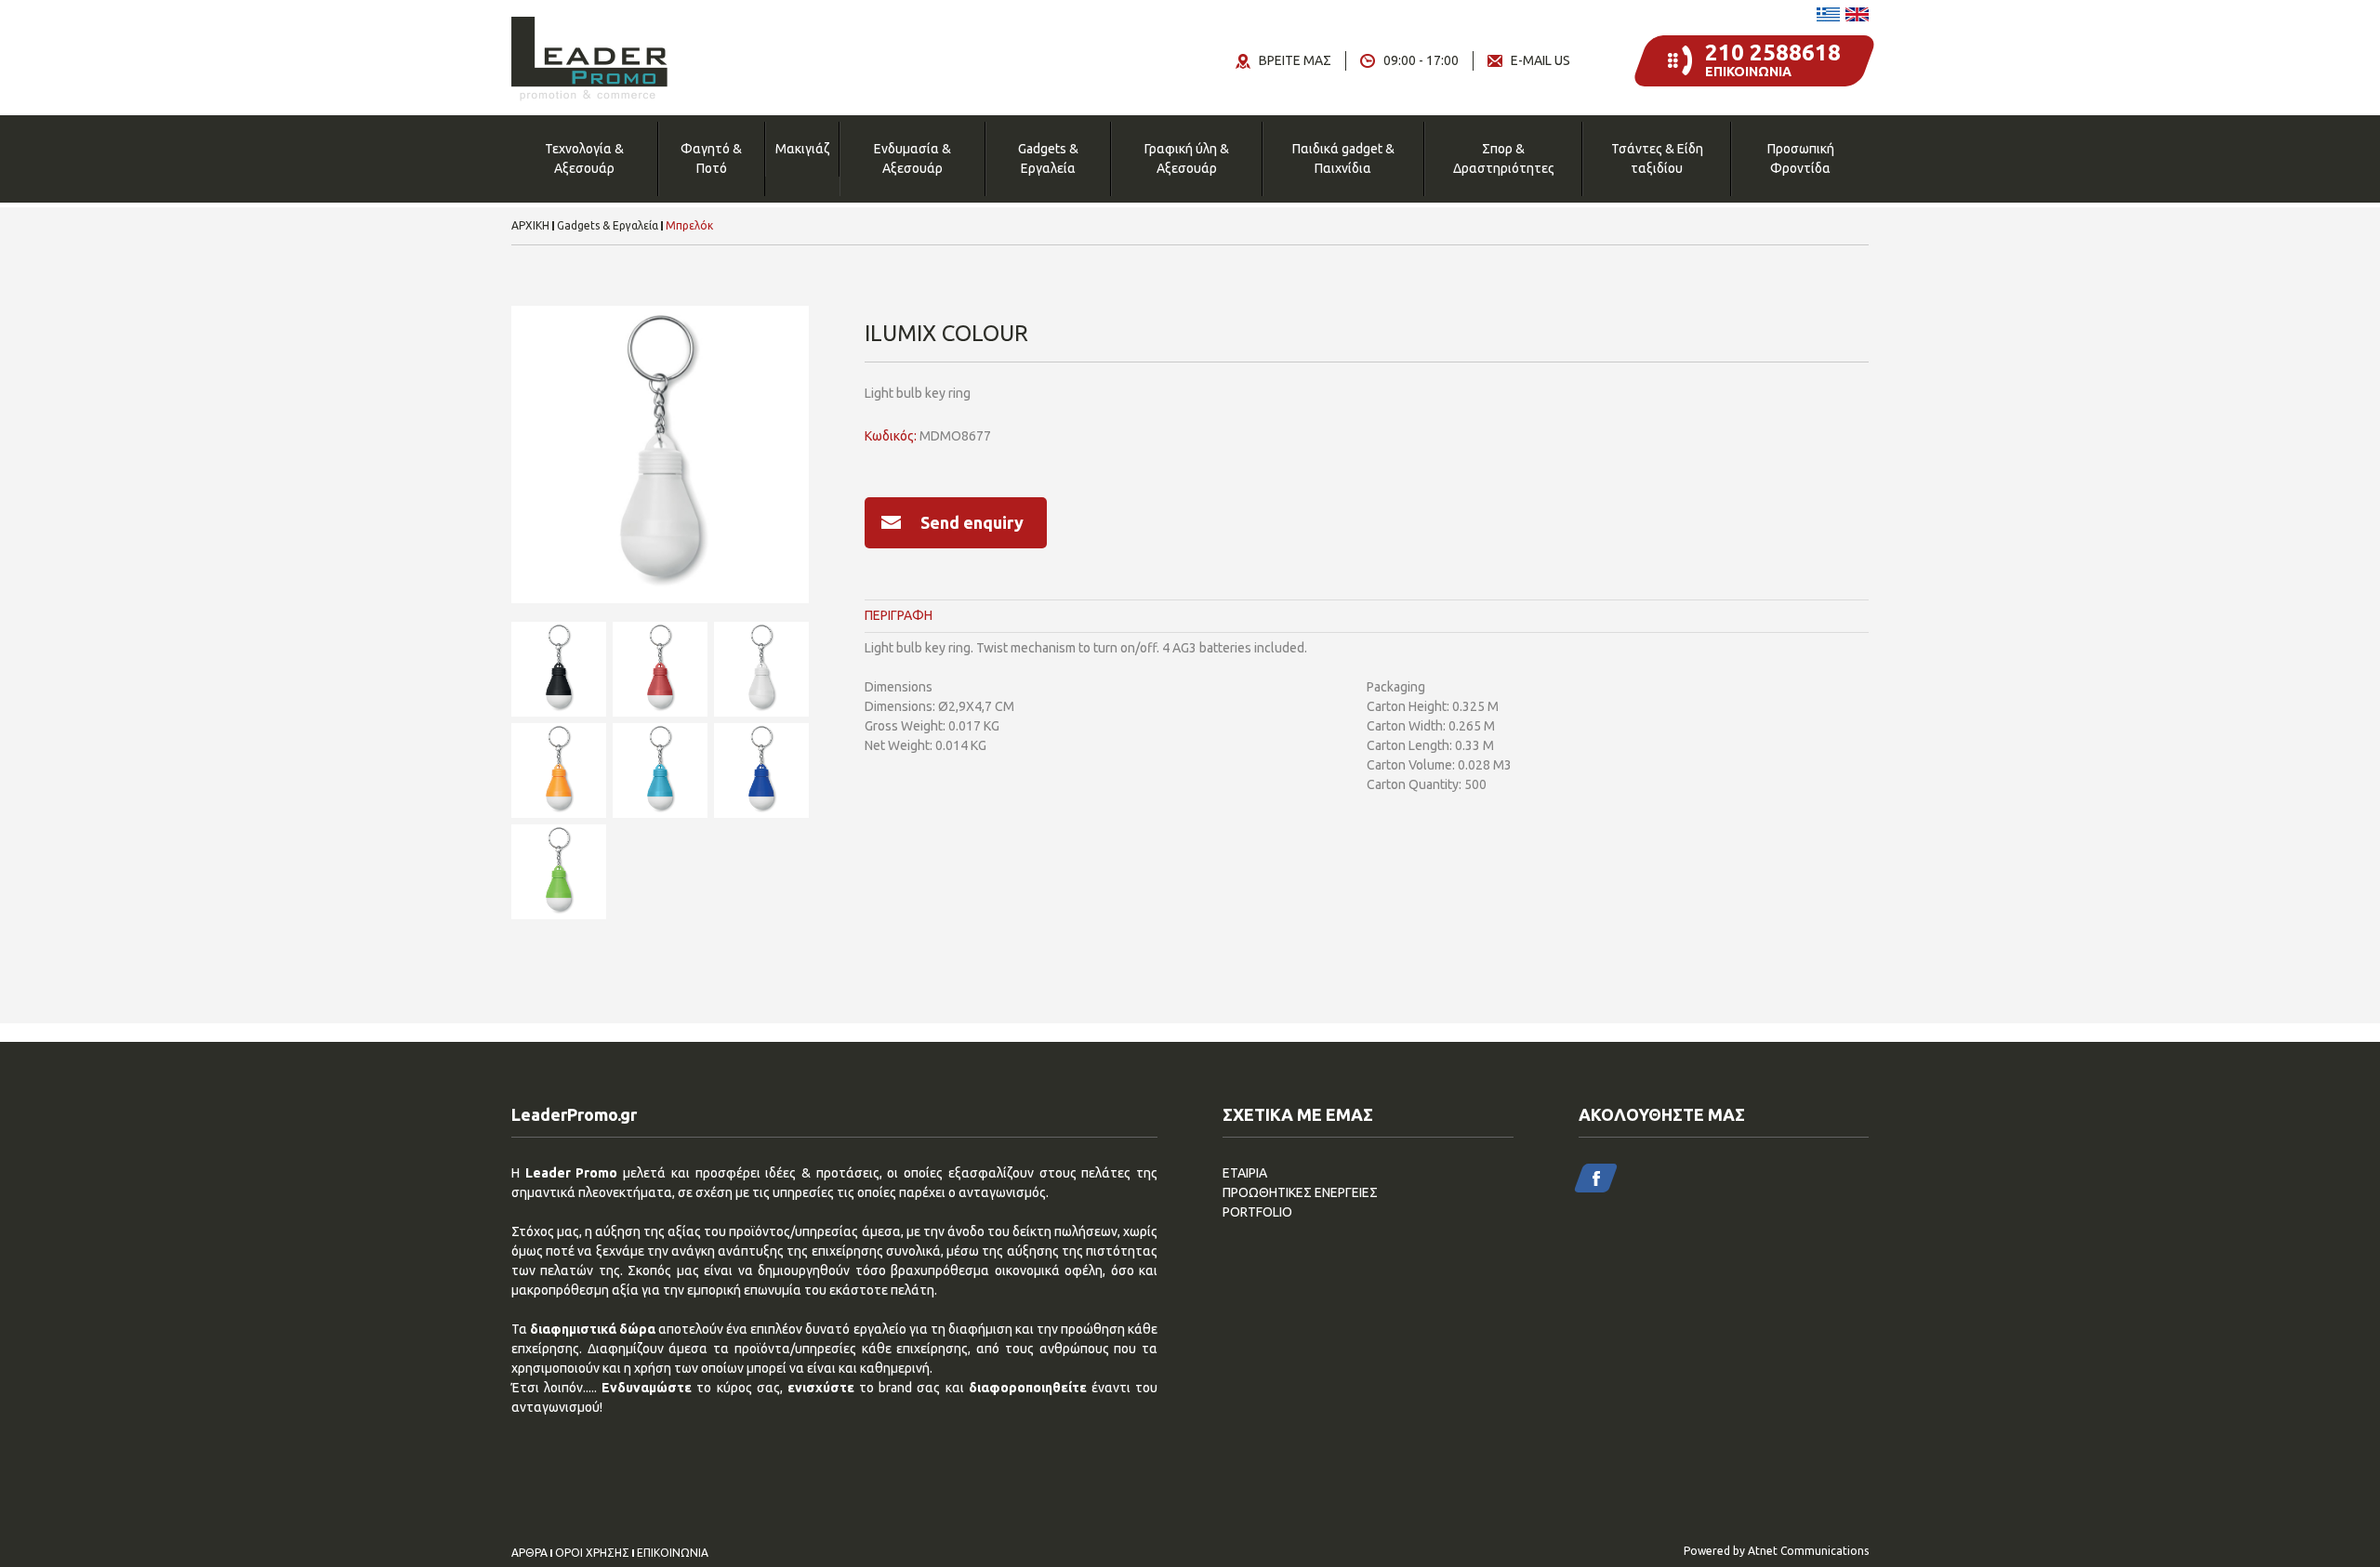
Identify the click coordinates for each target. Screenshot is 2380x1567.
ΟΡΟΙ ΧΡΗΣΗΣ (592, 1553)
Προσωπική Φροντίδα (1801, 158)
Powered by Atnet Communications (1776, 1551)
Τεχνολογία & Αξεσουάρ (584, 158)
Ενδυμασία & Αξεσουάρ (912, 158)
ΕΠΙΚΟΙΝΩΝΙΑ (673, 1553)
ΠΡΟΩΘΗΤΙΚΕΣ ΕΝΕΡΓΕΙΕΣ (1300, 1192)
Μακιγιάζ (802, 149)
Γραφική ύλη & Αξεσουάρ (1187, 158)
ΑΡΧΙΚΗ (530, 226)
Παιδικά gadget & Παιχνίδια (1343, 158)
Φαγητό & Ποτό (711, 158)
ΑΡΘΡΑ (529, 1553)
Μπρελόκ (689, 226)
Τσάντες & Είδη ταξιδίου (1657, 158)
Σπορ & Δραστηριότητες (1504, 158)
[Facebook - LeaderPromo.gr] (1596, 1178)
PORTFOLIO (1257, 1212)
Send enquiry (972, 522)
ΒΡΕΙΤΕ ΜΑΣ (1295, 60)
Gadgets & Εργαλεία (1048, 158)
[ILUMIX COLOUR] (660, 454)
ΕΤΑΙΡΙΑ (1245, 1173)
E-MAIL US (1540, 60)
